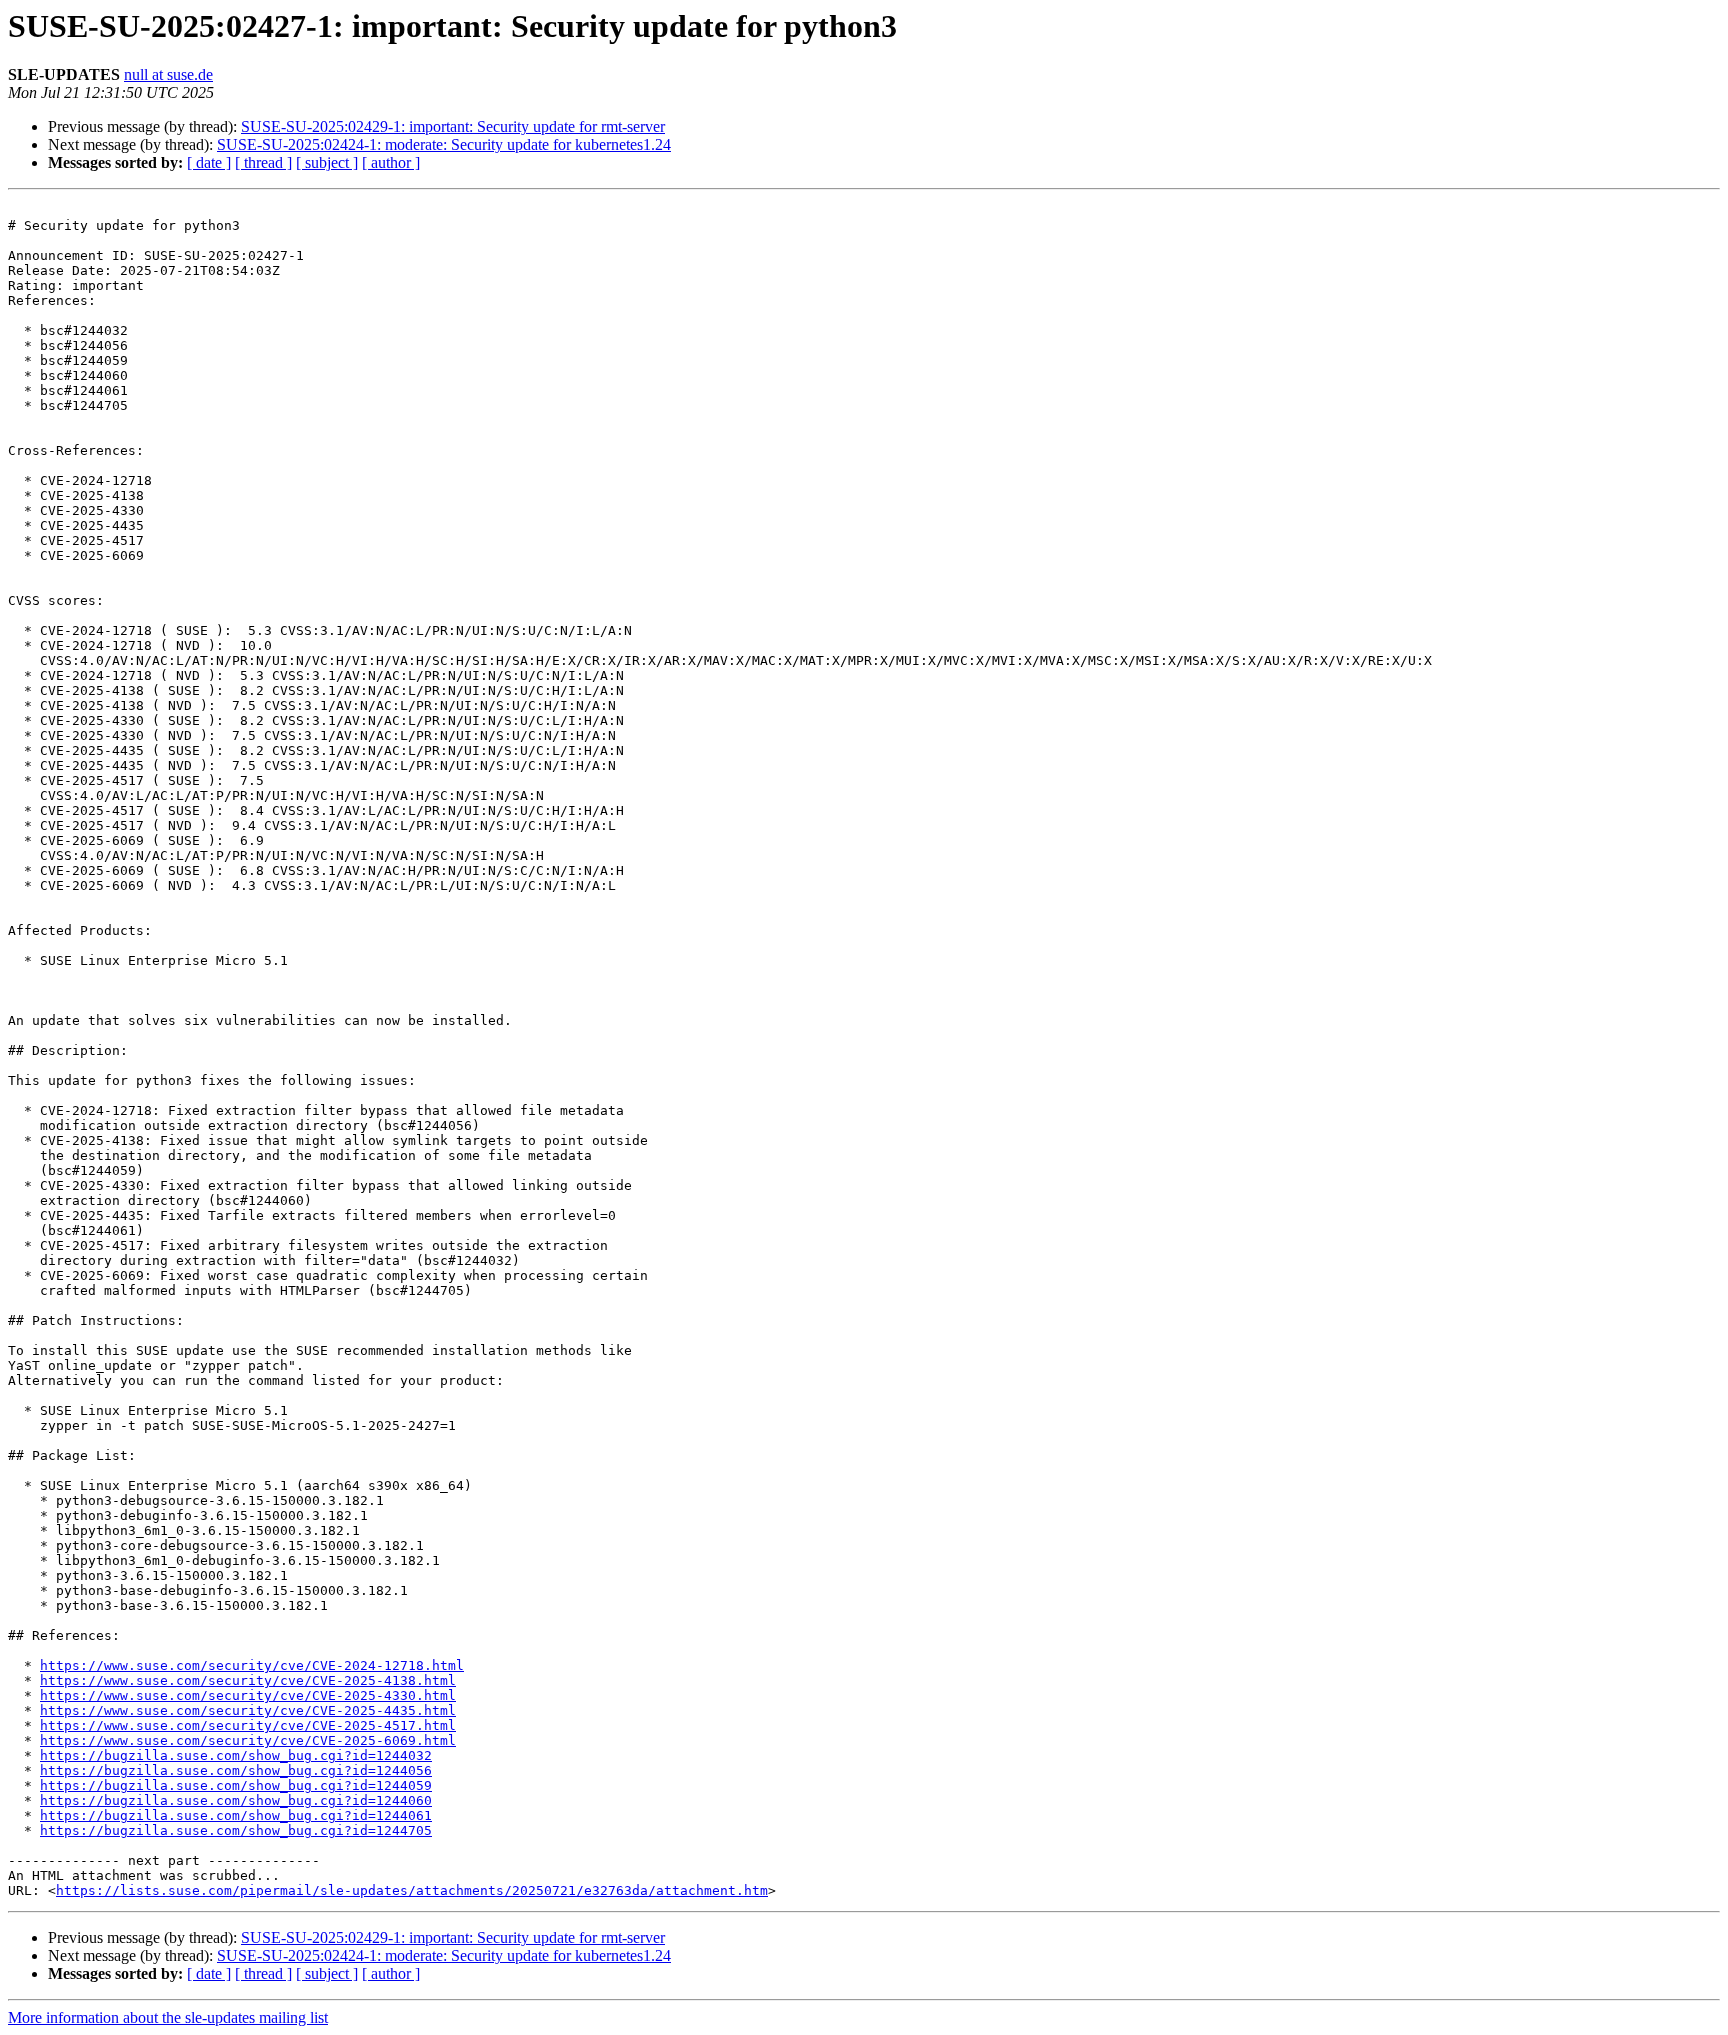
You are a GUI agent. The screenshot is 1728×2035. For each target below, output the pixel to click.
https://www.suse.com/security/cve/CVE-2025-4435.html (248, 1710)
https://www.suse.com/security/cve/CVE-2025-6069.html (248, 1740)
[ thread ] (263, 162)
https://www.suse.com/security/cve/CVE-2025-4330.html (248, 1695)
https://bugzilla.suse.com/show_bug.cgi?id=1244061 (236, 1815)
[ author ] (391, 162)
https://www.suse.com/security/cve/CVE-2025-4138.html (248, 1680)
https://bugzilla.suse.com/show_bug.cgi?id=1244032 (236, 1755)
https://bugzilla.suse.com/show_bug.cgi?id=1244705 (236, 1830)
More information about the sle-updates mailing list (168, 2017)
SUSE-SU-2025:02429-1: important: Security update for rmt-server (453, 126)
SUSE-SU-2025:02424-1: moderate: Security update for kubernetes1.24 (444, 144)
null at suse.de (168, 74)
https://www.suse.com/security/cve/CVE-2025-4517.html (248, 1725)
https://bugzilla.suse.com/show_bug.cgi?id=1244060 (236, 1800)
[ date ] (209, 162)
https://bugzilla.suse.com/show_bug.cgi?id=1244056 (236, 1770)
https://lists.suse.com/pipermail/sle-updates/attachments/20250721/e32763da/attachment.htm (412, 1890)
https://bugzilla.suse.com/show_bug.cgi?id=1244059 (236, 1785)
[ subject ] (327, 162)
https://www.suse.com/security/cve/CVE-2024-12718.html (252, 1665)
